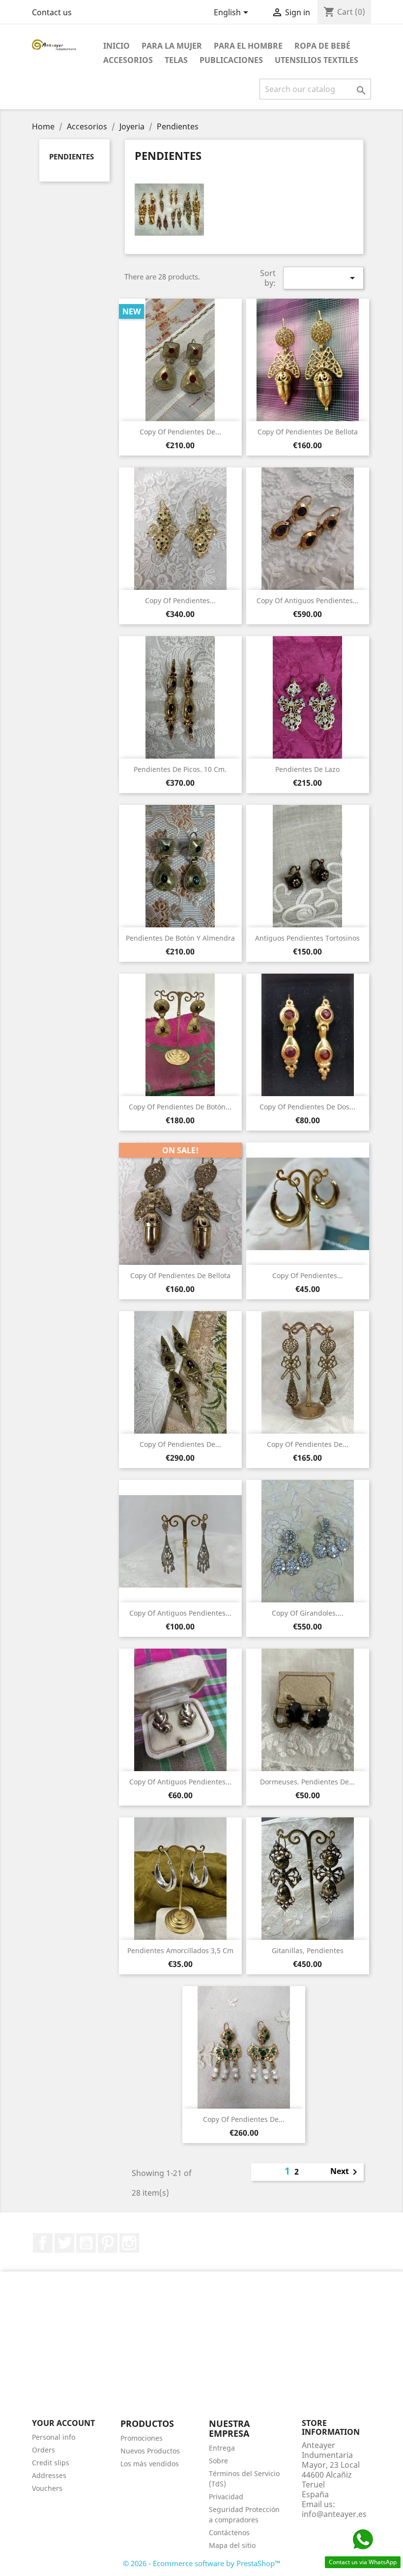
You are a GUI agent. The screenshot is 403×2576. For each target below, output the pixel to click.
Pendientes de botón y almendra (180, 938)
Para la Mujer (172, 46)
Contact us (52, 12)
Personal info (54, 2437)
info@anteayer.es (334, 2514)
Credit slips (51, 2463)
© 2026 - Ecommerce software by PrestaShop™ (202, 2563)
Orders (43, 2450)
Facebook (43, 2243)
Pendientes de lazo (307, 769)
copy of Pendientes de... (180, 432)
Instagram (129, 2243)
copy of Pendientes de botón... (180, 1107)
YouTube (86, 2243)
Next (345, 2172)
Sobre (218, 2461)
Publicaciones (231, 60)
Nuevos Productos (150, 2451)
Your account (63, 2423)
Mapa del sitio (232, 2545)
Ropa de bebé (322, 46)
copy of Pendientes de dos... (307, 1107)
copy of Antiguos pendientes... (308, 600)
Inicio (116, 46)
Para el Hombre (248, 46)
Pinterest (108, 2243)
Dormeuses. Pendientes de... (307, 1782)
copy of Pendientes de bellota (308, 432)
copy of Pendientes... (180, 600)
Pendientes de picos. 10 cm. (180, 769)
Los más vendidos (150, 2464)
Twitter (64, 2243)
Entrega (222, 2448)
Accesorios (128, 60)
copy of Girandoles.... (308, 1613)
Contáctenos (229, 2532)
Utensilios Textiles (317, 60)
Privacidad (226, 2497)
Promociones (142, 2438)
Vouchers (47, 2488)
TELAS (176, 60)
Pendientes (72, 156)
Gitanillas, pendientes (308, 1950)
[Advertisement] (201, 2350)
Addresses (49, 2475)
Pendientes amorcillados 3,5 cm (180, 1950)
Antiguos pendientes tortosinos (307, 938)
